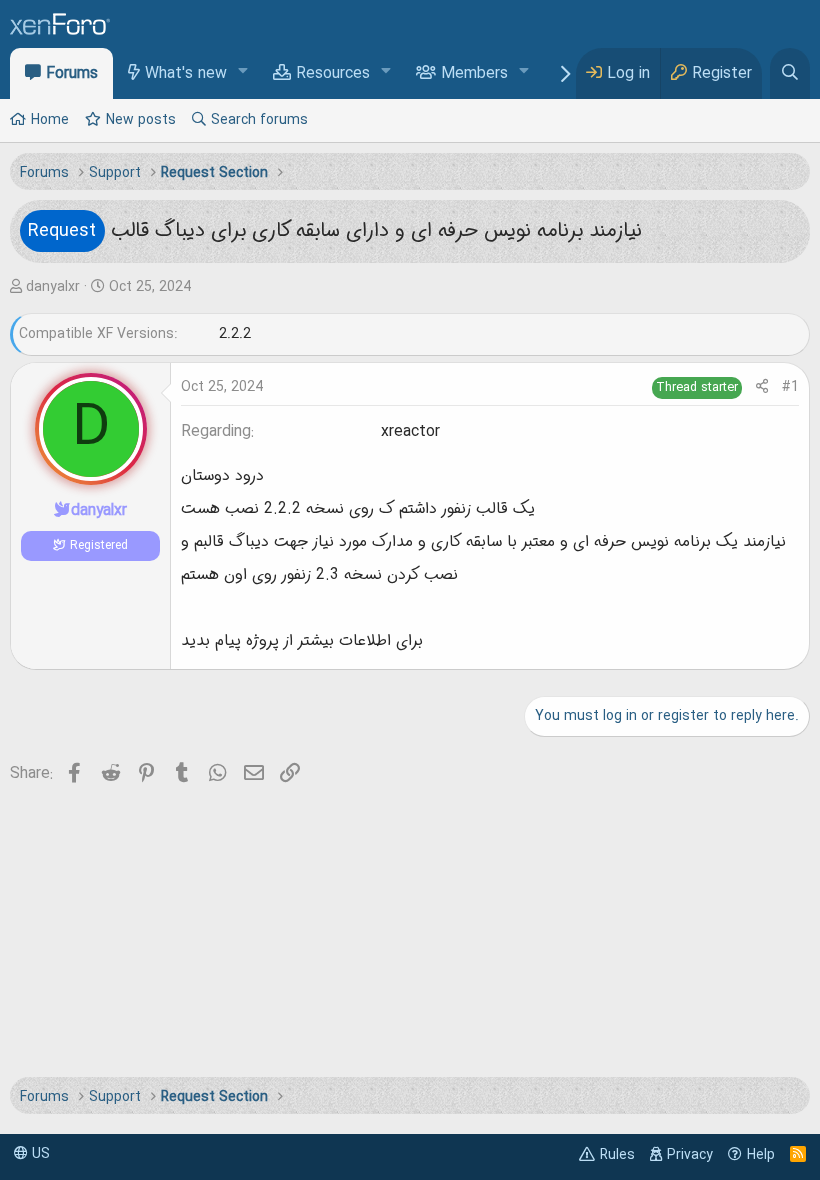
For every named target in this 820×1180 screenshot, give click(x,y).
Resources (333, 74)
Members (474, 74)
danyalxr (53, 287)
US (39, 1154)
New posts (141, 120)
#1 (790, 387)
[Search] (790, 73)
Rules (617, 1155)
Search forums (259, 120)
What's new (186, 74)
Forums (72, 74)
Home (50, 120)
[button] (243, 72)
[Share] (762, 387)
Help (761, 1155)
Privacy (690, 1155)
